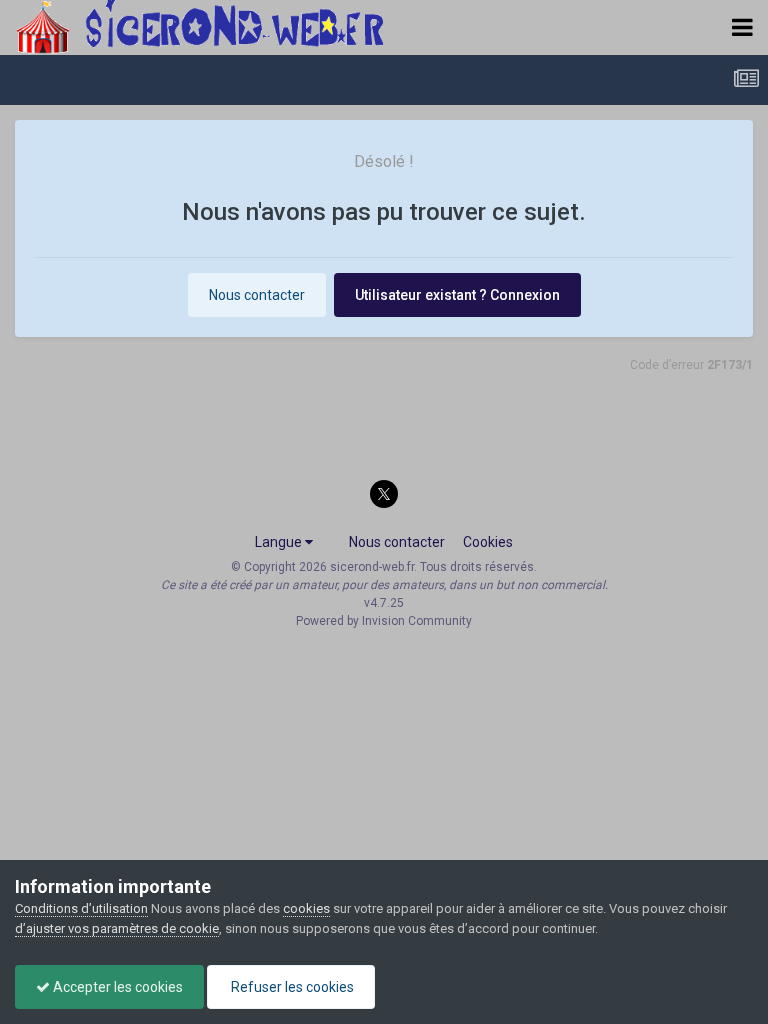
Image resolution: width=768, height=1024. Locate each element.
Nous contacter (257, 295)
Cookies (488, 542)
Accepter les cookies (116, 987)
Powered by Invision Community (384, 621)
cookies (306, 908)
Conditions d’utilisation (81, 908)
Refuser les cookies (291, 987)
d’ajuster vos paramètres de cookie (117, 928)
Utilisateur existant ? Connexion (457, 295)
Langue (280, 542)
